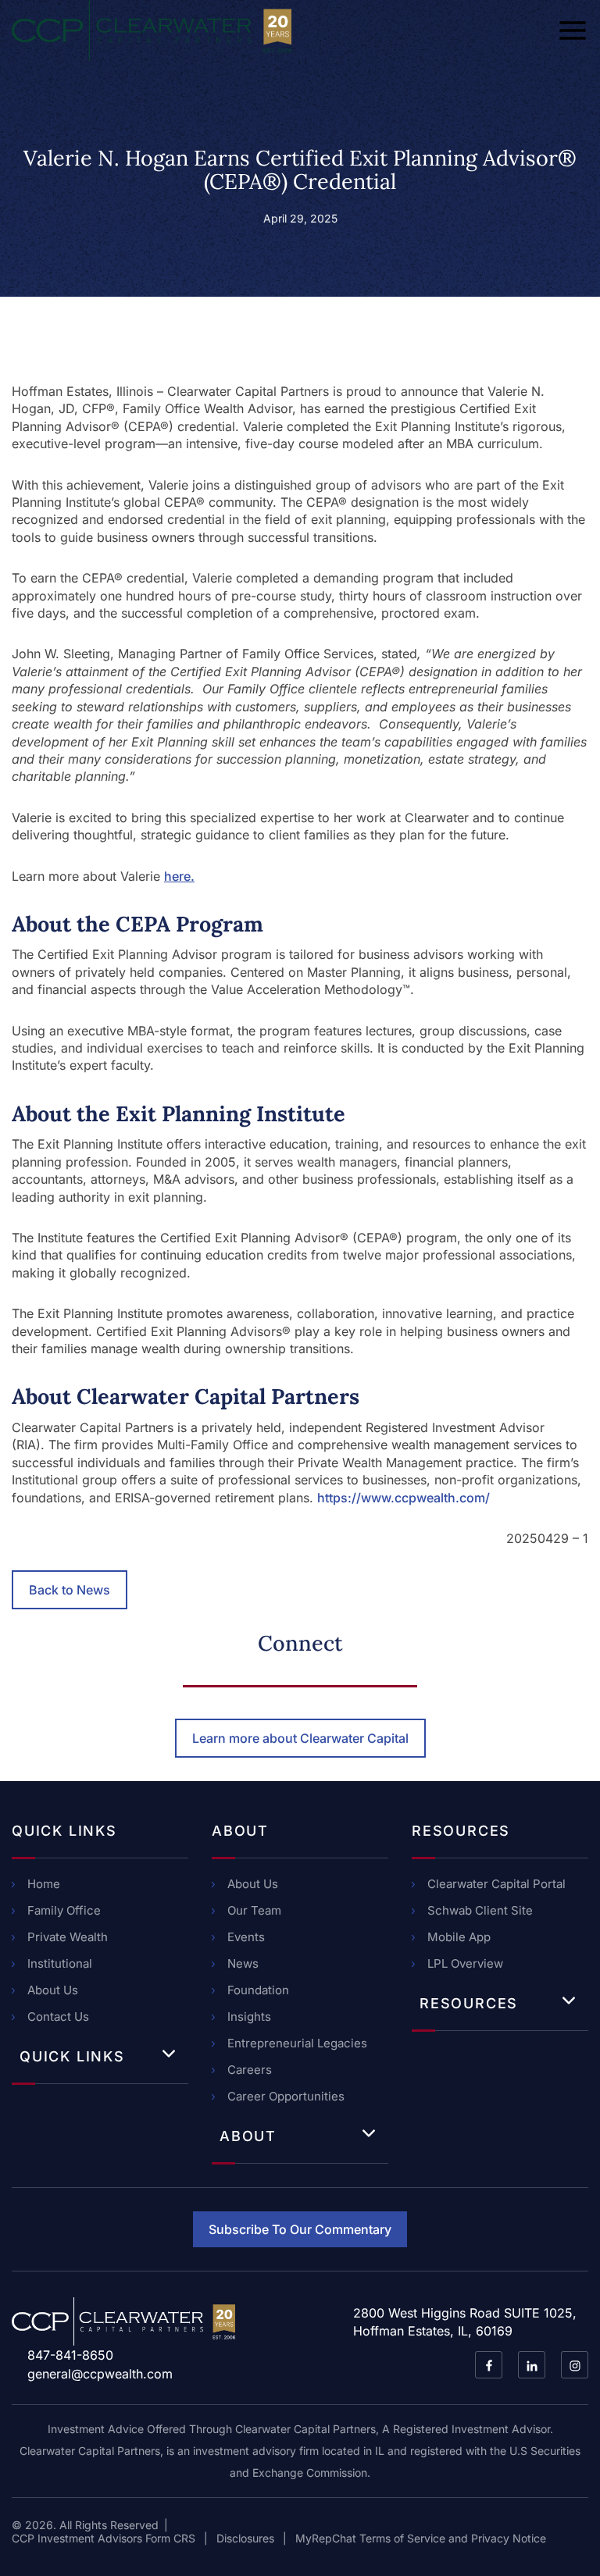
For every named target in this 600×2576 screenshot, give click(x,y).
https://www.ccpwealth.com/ (404, 1498)
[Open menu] (573, 30)
